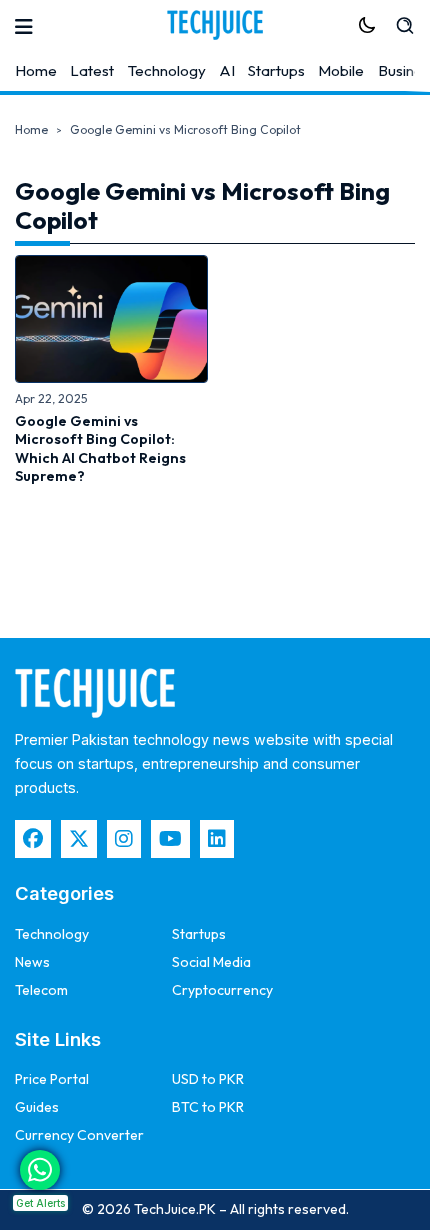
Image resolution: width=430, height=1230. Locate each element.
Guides (37, 1107)
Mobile (341, 70)
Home (36, 70)
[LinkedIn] (217, 839)
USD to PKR (208, 1079)
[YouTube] (170, 839)
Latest (92, 70)
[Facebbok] (33, 839)
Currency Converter (79, 1135)
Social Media (211, 962)
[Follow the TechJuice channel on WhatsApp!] (40, 1170)
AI (227, 70)
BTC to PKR (208, 1107)
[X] (79, 839)
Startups (276, 70)
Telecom (41, 990)
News (32, 962)
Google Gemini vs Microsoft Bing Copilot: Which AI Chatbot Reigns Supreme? (100, 448)
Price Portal (52, 1079)
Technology (167, 70)
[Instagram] (124, 839)
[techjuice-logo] (215, 25)
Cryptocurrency (222, 990)
